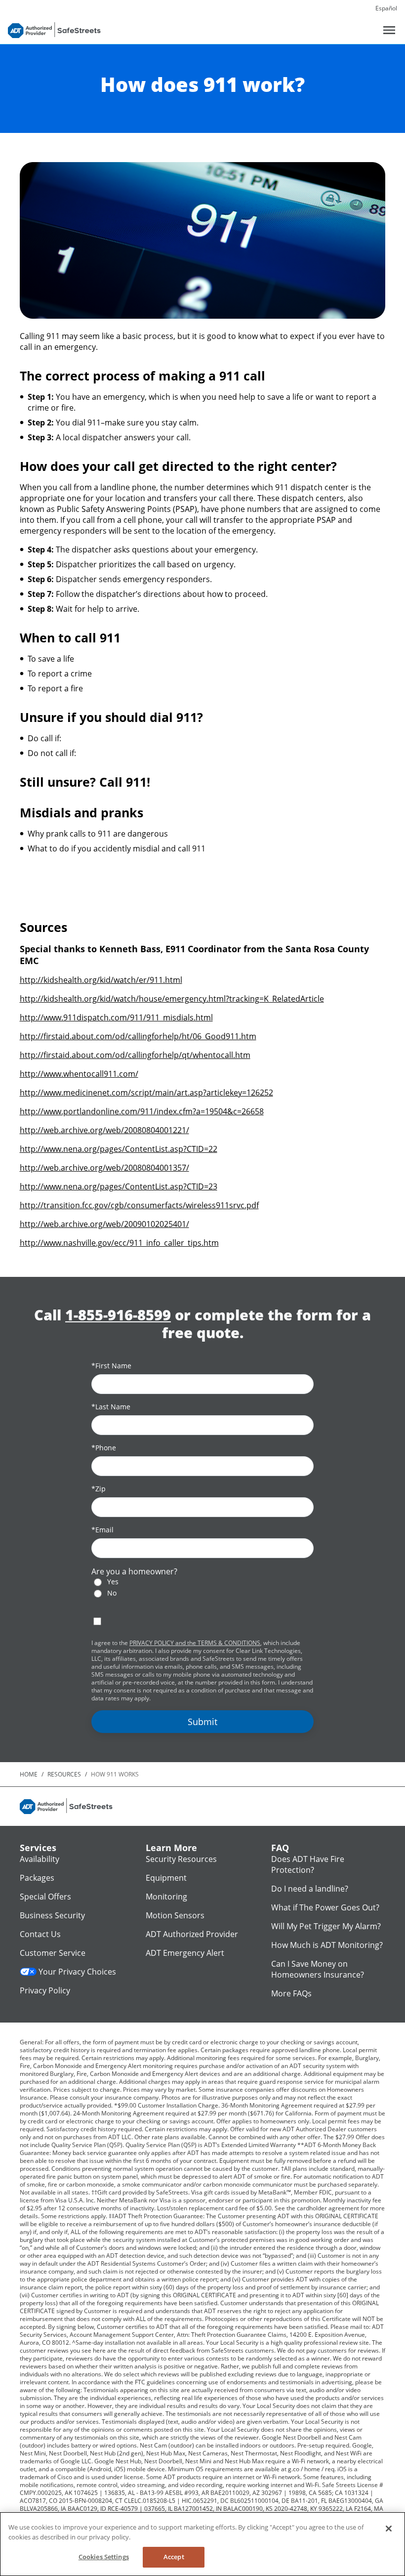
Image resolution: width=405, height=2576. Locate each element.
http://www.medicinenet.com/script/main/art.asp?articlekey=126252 (146, 1093)
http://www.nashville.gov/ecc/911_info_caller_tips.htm (119, 1243)
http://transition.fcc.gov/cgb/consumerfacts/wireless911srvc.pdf (139, 1205)
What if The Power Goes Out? (325, 1907)
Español (386, 8)
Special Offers (45, 1897)
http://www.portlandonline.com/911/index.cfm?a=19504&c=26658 (142, 1111)
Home (29, 1774)
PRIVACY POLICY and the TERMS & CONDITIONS (195, 1643)
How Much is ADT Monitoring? (327, 1945)
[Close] (389, 2529)
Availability (40, 1859)
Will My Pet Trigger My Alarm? (326, 1926)
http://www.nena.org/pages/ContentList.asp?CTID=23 (119, 1186)
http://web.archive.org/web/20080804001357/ (104, 1168)
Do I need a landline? (310, 1889)
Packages (37, 1878)
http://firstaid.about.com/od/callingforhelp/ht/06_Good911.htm (138, 1036)
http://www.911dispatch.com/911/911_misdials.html (116, 1017)
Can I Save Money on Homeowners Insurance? (318, 1969)
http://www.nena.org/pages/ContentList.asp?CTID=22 (119, 1149)
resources (64, 1774)
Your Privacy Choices (77, 1972)
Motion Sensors (175, 1915)
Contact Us (40, 1934)
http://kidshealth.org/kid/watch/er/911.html (101, 980)
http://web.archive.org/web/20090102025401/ (104, 1224)
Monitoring (166, 1897)
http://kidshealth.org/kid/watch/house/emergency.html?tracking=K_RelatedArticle (172, 999)
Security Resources (181, 1859)
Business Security (52, 1915)
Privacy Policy (45, 1990)
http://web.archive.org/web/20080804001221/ (104, 1130)
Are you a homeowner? (134, 1571)
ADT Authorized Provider (192, 1934)
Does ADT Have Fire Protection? (308, 1864)
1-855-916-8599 (118, 1315)
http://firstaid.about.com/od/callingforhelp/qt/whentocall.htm (135, 1055)
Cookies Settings (104, 2557)
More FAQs (291, 1993)
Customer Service (53, 1953)
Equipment (166, 1878)
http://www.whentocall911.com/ (79, 1074)
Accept (174, 2557)
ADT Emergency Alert (185, 1953)
